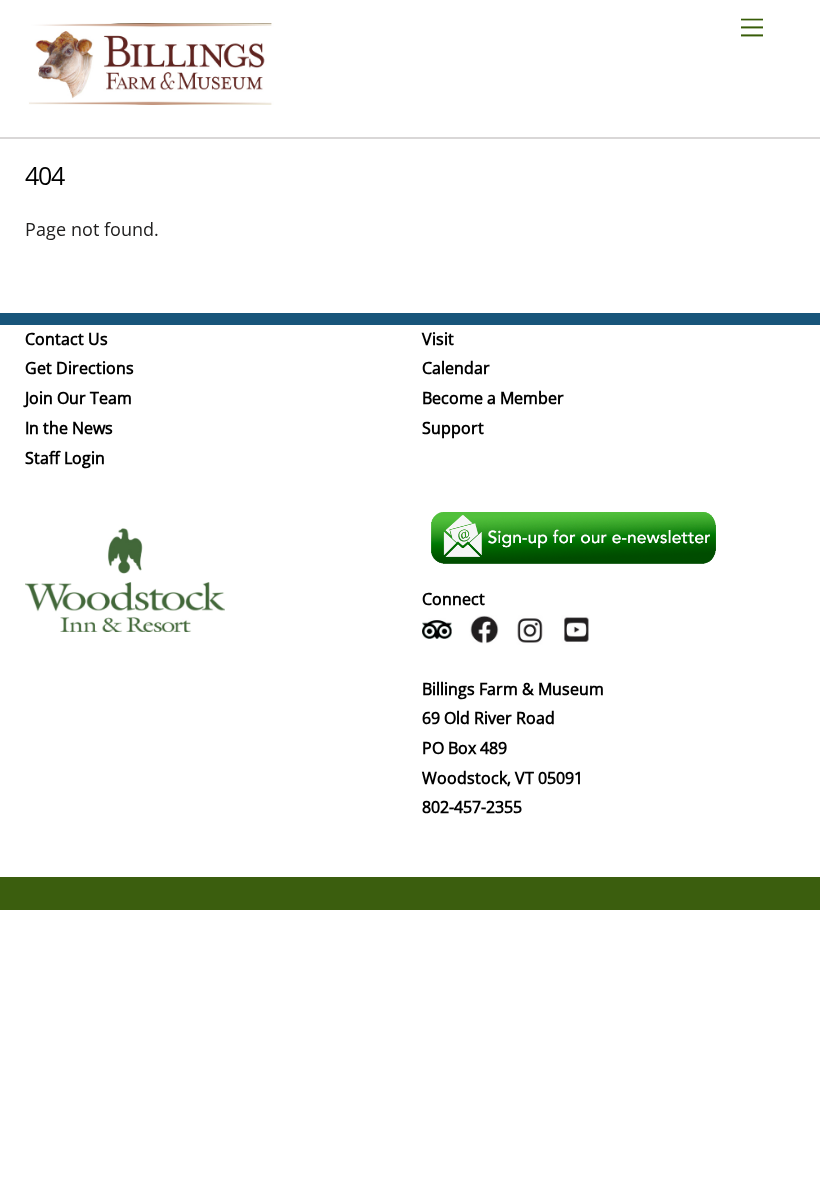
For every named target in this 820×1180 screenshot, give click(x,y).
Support (453, 428)
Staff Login (65, 458)
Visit (438, 339)
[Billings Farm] (150, 95)
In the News (69, 428)
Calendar (456, 368)
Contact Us (66, 339)
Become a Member (493, 398)
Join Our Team (78, 398)
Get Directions (79, 368)
